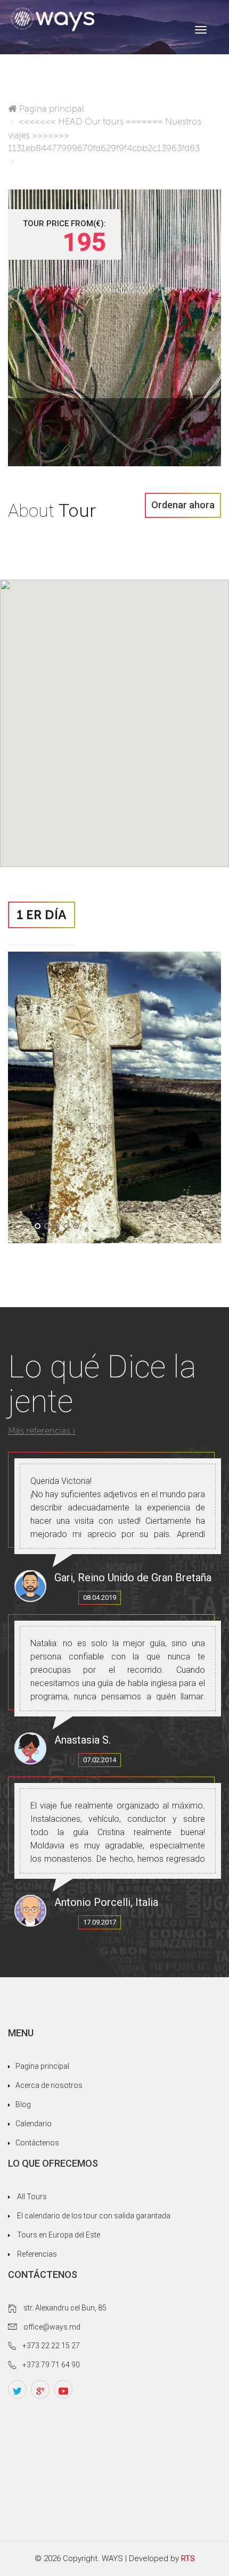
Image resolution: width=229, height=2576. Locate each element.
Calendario (34, 2124)
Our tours (104, 121)
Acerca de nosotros (49, 2085)
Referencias (37, 2254)
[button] (28, 1226)
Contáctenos (37, 2143)
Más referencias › (42, 1431)
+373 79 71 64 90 (51, 2365)
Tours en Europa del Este (59, 2235)
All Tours (32, 2197)
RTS (188, 2558)
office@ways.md (52, 2327)
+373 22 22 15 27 (51, 2346)
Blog (23, 2104)
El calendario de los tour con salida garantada (94, 2216)
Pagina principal (52, 109)
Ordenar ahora (183, 505)
